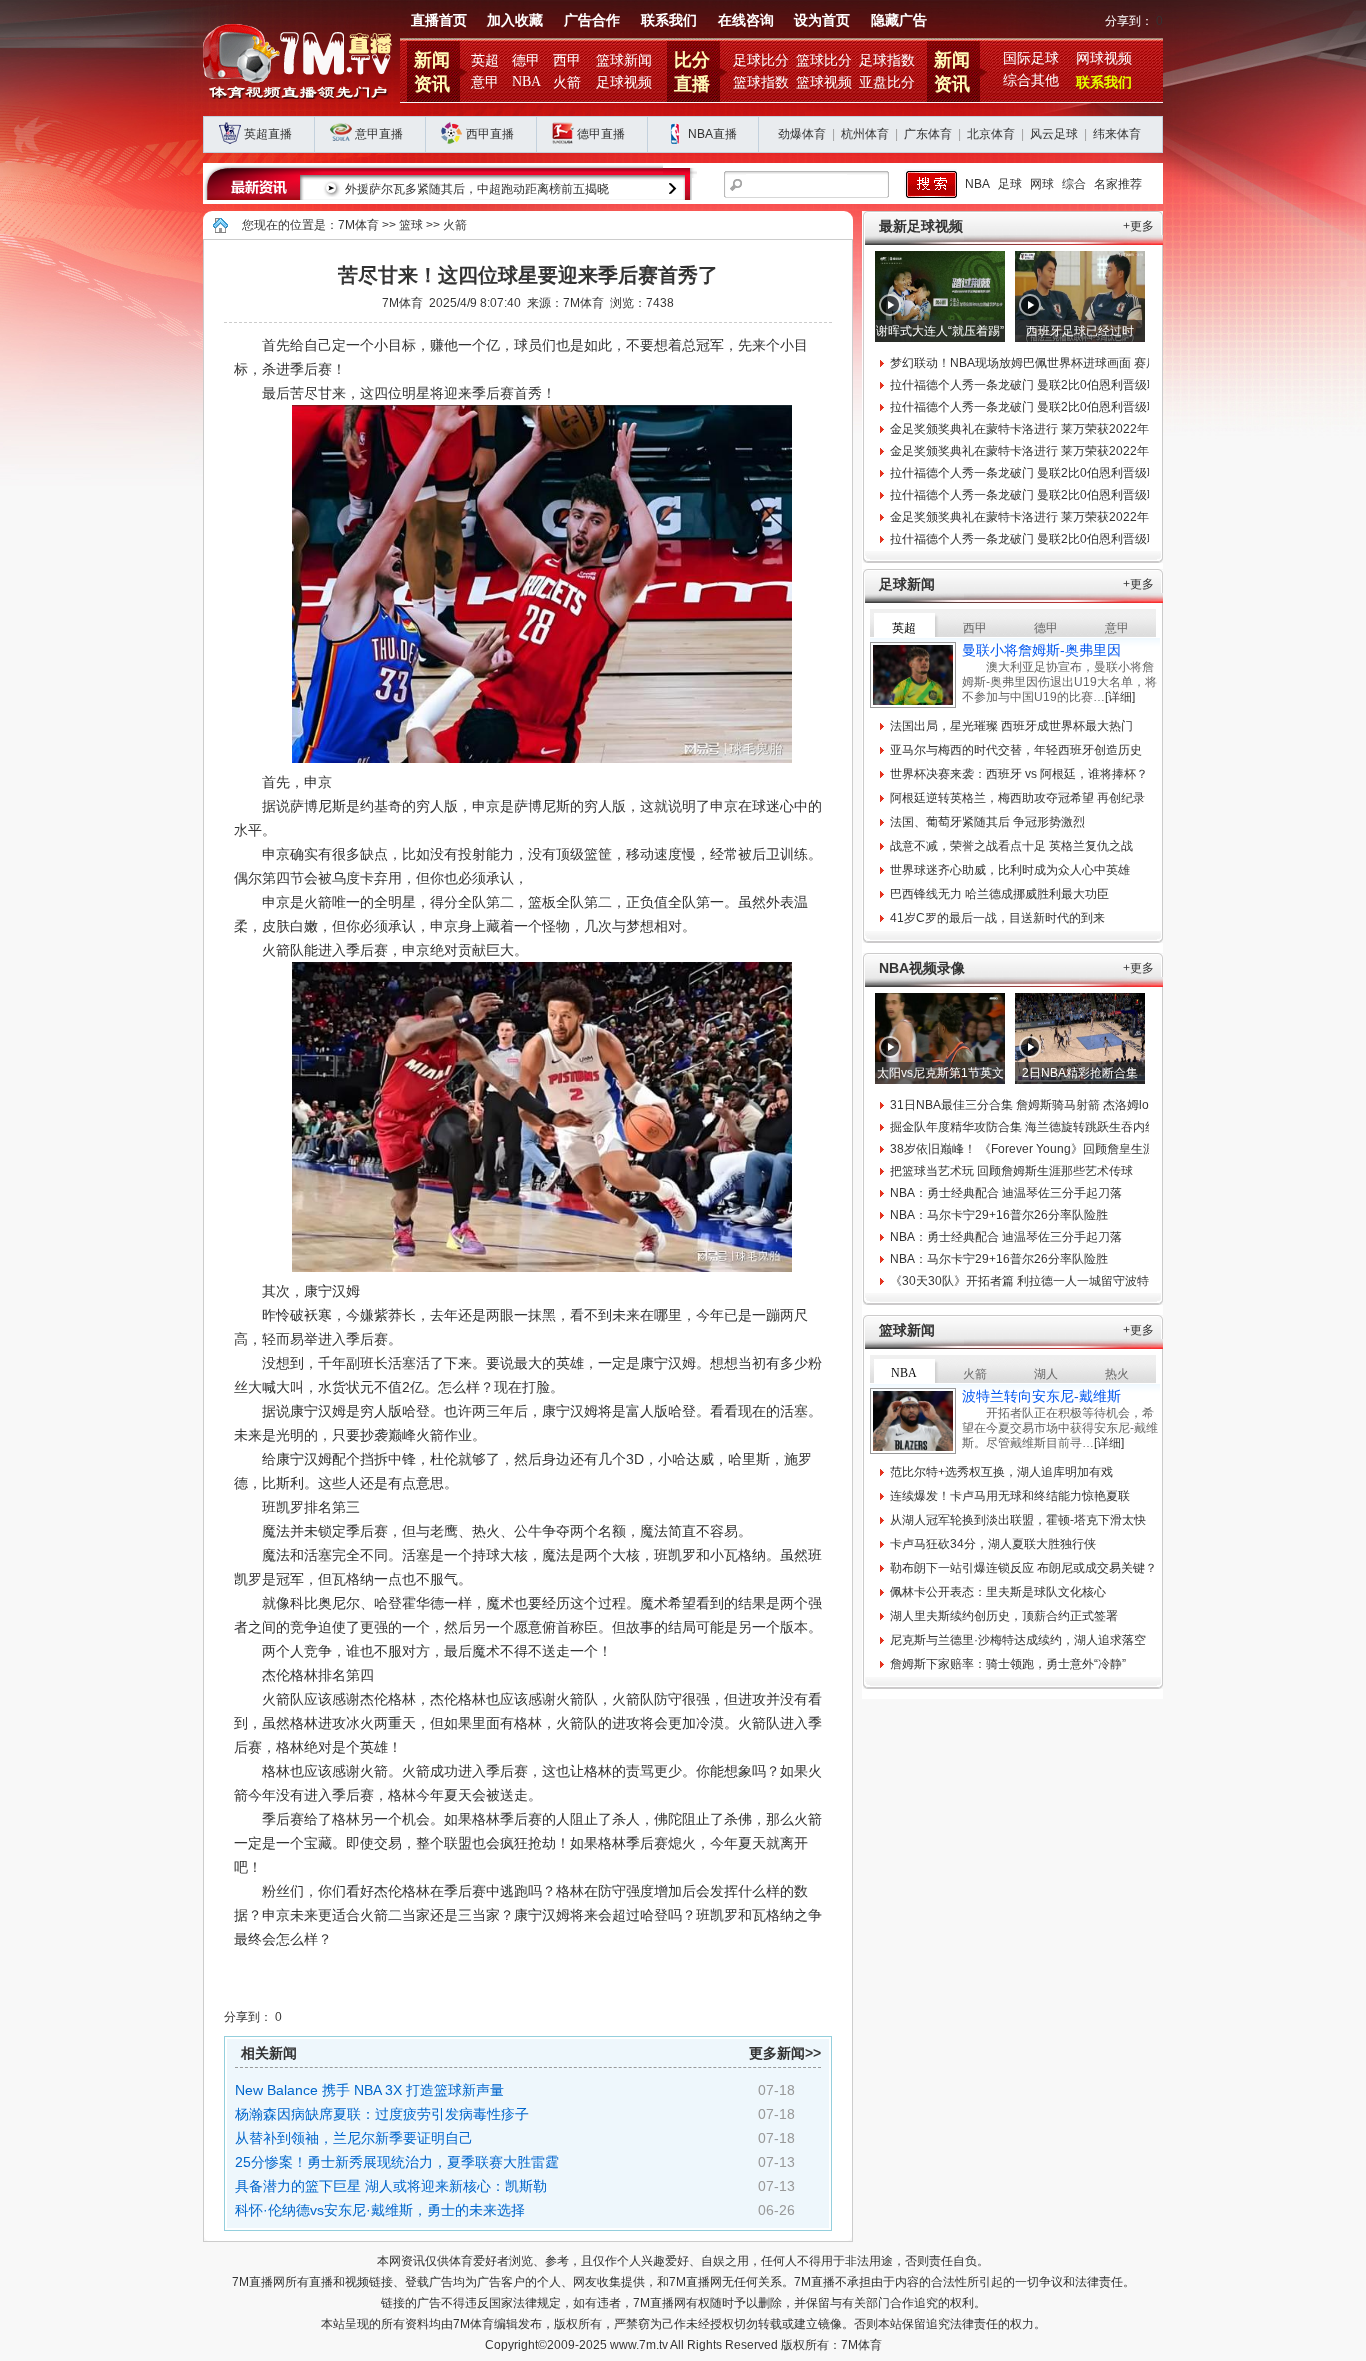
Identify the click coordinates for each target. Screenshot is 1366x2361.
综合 (1074, 184)
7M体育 (358, 225)
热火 (1117, 1374)
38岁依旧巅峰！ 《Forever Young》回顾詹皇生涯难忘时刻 (1046, 1149)
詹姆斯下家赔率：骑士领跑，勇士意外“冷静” (1008, 1664)
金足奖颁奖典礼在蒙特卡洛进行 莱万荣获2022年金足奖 (1037, 429)
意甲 (485, 82)
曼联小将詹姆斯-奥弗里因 (1041, 650)
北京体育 (991, 134)
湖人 (1046, 1374)
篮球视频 (824, 82)
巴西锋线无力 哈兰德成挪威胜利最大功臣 (999, 894)
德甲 (526, 60)
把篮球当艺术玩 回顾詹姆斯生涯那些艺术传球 (1011, 1171)
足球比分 (761, 60)
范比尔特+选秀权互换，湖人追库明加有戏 (1001, 1472)
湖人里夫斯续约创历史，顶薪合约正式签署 (1004, 1616)
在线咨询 (746, 20)
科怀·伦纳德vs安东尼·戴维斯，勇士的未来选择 (380, 2210)
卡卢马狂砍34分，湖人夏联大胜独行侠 (993, 1544)
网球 (1042, 184)
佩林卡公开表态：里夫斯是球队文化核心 (998, 1592)
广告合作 (592, 20)
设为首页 (822, 20)
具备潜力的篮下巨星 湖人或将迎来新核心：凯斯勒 (391, 2186)
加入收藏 (515, 20)
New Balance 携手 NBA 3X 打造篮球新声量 (369, 2090)
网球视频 (1104, 58)
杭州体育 (865, 134)
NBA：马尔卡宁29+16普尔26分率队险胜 (999, 1215)
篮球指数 (761, 82)
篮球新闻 (624, 60)
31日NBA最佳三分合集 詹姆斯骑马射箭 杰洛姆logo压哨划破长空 (1062, 1105)
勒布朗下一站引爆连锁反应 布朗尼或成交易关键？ (1023, 1568)
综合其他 (1031, 80)
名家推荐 (1118, 184)
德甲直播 (601, 134)
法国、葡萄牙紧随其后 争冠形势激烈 (987, 822)
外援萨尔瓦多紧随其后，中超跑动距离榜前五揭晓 (477, 189)
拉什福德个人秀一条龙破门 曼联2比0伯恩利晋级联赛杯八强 (1048, 385)
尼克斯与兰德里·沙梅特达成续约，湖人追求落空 (1018, 1640)
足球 (1010, 184)
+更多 (1138, 226)
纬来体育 (1117, 134)
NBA (526, 81)
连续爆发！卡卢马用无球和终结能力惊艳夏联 (1010, 1496)
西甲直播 (490, 134)
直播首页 (439, 20)
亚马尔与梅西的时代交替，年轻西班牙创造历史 (1016, 750)
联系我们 (669, 20)
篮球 (411, 225)
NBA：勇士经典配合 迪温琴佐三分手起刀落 (1006, 1193)
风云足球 (1054, 134)
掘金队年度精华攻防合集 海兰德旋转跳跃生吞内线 (1023, 1127)
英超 (485, 60)
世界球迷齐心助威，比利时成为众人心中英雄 (1010, 870)
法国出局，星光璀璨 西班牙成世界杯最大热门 (1011, 726)
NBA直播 (712, 134)
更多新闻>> (785, 2053)
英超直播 (268, 134)
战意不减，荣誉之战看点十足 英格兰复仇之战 (1011, 846)
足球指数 (887, 60)
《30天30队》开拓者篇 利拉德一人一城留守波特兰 (1025, 1281)
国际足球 (1031, 58)
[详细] (1120, 697)
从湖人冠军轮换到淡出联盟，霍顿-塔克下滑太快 (1018, 1520)
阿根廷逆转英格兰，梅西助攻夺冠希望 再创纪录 (1017, 798)
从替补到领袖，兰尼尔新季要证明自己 (354, 2138)
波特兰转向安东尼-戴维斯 (1041, 1396)
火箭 (567, 82)
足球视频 (624, 82)
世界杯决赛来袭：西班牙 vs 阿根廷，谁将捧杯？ (1019, 774)
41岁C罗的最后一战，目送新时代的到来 (997, 918)
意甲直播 (379, 134)
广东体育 (928, 134)
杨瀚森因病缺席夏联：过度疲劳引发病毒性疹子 (382, 2114)
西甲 (567, 60)
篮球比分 (824, 60)
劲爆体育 (802, 134)
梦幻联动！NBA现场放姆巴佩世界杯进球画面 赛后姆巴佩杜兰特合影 (1072, 363)
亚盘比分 (887, 82)
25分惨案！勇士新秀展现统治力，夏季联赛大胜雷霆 (397, 2162)
